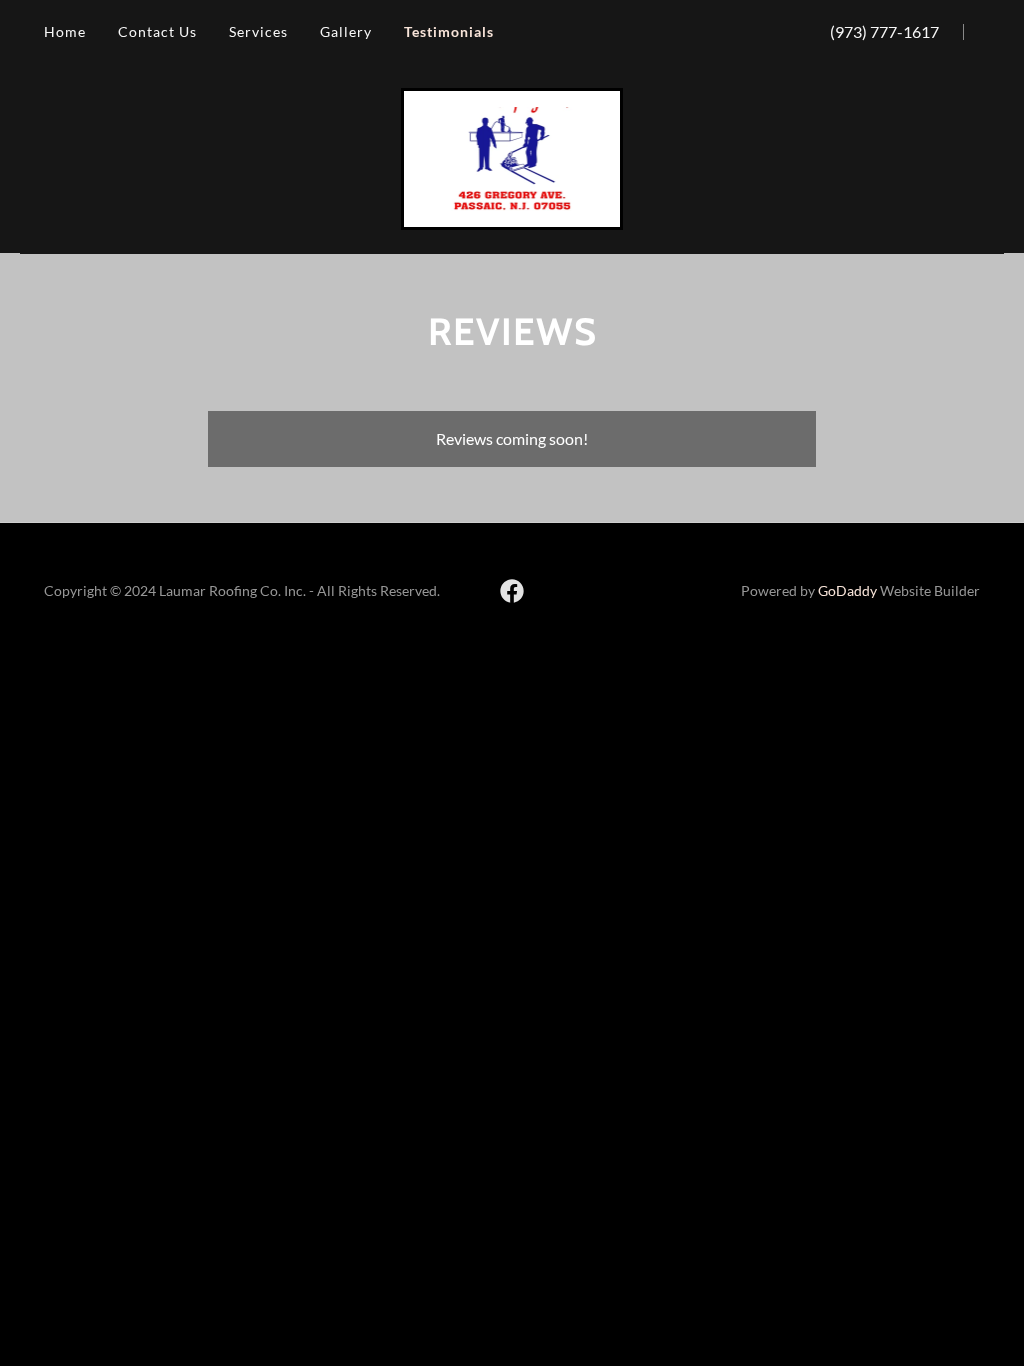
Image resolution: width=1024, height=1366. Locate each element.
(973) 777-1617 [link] (884, 31)
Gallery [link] (346, 31)
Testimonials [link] (449, 31)
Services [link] (258, 31)
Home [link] (65, 31)
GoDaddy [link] (847, 590)
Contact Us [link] (157, 31)
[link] (512, 156)
